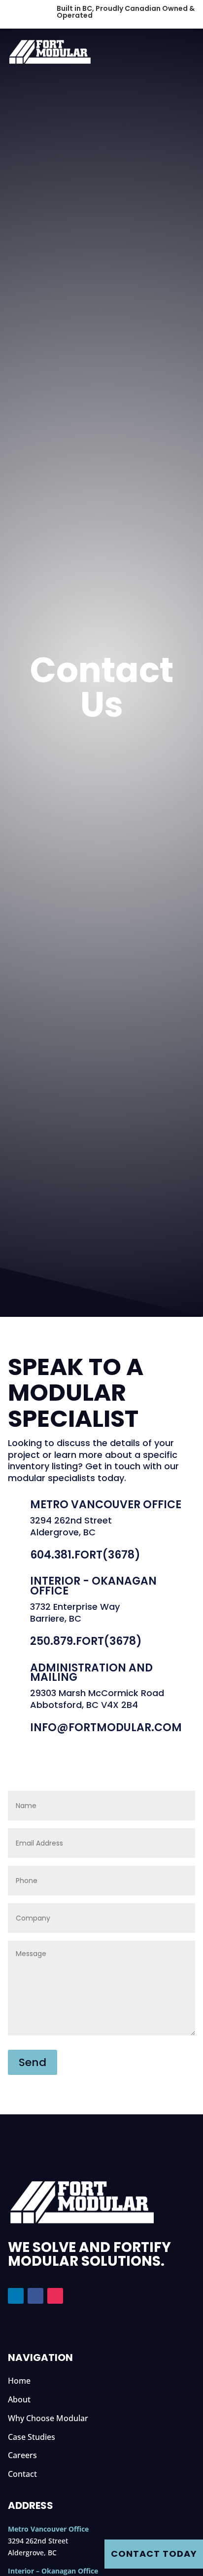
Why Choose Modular (48, 2418)
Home (19, 2381)
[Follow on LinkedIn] (16, 2296)
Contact (22, 2474)
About (19, 2399)
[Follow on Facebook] (35, 2296)
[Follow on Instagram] (55, 2296)
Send (33, 2062)
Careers (22, 2455)
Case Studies (32, 2437)
